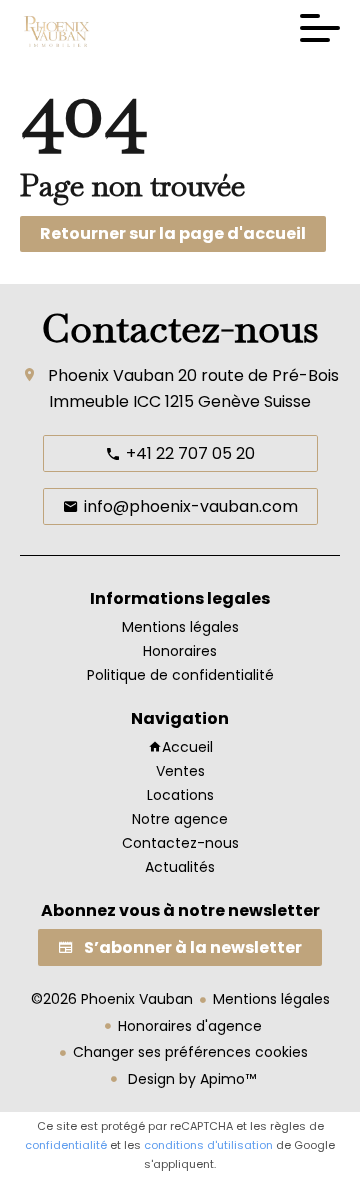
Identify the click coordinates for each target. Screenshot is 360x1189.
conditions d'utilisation (208, 1145)
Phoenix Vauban (111, 375)
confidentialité (66, 1145)
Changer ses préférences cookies (190, 1052)
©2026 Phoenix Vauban (112, 999)
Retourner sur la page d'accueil (173, 233)
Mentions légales (271, 999)
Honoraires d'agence (190, 1026)
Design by (190, 1079)
